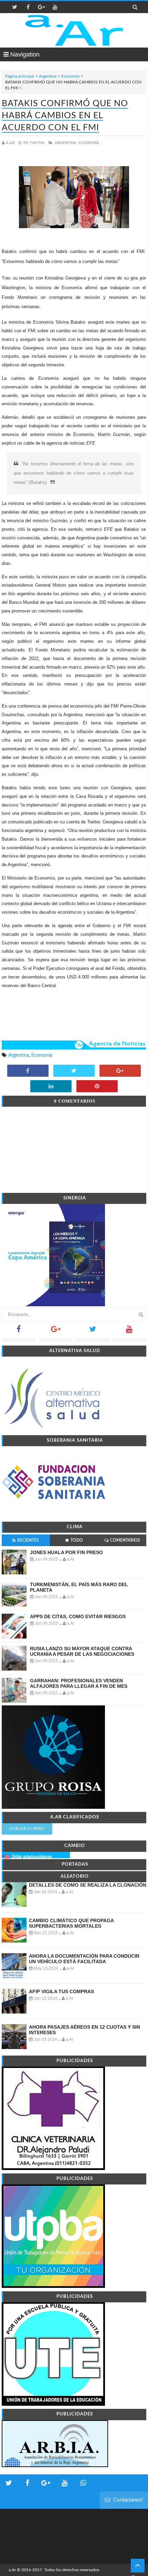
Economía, (89, 143)
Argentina (48, 76)
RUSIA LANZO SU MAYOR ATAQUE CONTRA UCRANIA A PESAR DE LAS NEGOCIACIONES (82, 1651)
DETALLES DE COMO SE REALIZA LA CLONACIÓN (88, 1885)
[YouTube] (129, 1331)
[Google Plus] (56, 1331)
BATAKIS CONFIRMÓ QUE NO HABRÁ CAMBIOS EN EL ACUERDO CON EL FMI (65, 116)
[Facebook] (19, 1331)
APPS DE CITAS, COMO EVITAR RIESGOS (78, 1616)
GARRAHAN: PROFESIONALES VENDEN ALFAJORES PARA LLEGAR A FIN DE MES (79, 1683)
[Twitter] (92, 1331)
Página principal (20, 76)
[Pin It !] (97, 1087)
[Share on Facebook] (28, 1071)
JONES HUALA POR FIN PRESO (66, 1552)
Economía (70, 76)
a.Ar (12, 2570)
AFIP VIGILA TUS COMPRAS (61, 1991)
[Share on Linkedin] (51, 1087)
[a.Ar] (74, 30)
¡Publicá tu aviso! (27, 1829)
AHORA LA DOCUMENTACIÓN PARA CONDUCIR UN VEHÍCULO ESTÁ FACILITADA (84, 1959)
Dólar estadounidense (32, 1857)
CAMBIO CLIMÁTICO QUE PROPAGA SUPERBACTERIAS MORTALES (71, 1923)
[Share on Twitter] (74, 1071)
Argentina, (66, 143)
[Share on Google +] (120, 1071)
